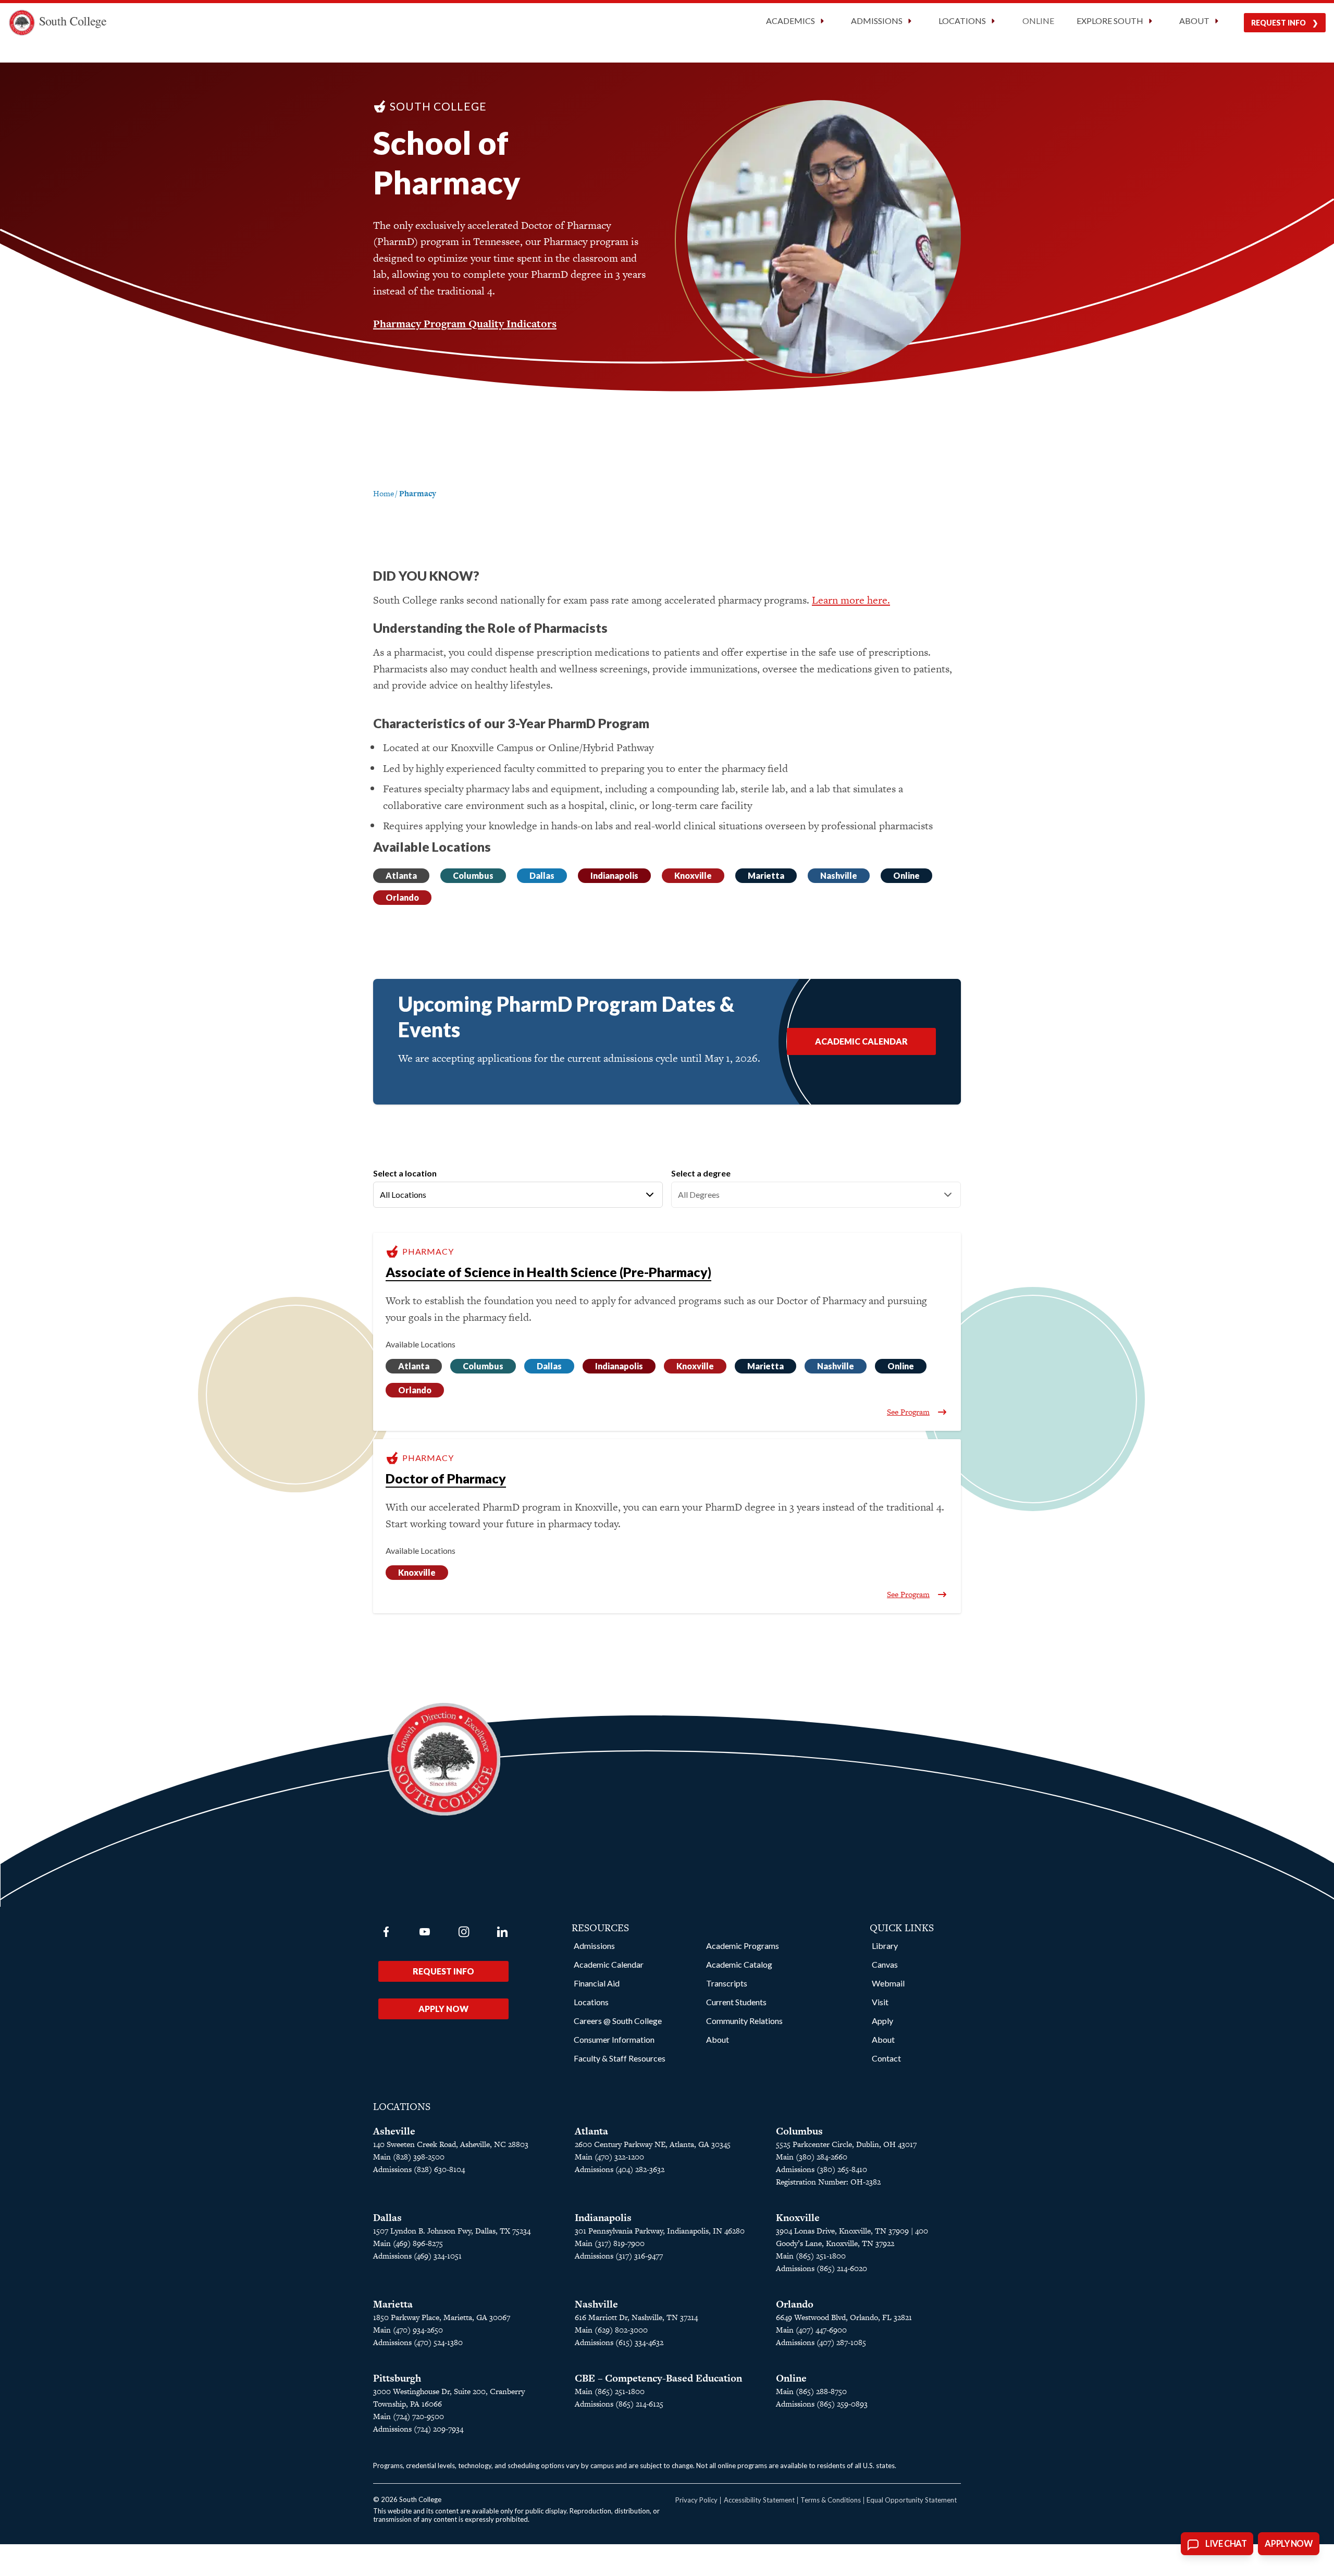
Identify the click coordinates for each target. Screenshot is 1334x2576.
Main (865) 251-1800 (811, 2256)
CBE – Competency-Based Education (658, 2378)
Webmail (888, 1983)
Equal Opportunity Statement (912, 2500)
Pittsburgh (397, 2378)
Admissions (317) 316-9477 (619, 2256)
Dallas (542, 875)
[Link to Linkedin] (502, 1932)
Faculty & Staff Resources (620, 2058)
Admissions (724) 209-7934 (418, 2429)
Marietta (766, 875)
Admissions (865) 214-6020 (822, 2268)
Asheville (394, 2131)
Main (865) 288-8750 (811, 2391)
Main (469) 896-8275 (408, 2243)
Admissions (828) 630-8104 (419, 2169)
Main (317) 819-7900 (610, 2243)
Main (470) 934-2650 (408, 2330)
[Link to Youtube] (425, 1932)
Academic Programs (743, 1946)
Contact (886, 2058)
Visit (880, 2002)
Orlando (402, 897)
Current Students (736, 2002)
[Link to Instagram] (464, 1932)
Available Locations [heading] (421, 1344)
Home (384, 493)
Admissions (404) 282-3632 (620, 2169)
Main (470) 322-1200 (609, 2157)
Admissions (594, 1946)
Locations (591, 2002)
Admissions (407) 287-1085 (821, 2342)
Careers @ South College (618, 2021)
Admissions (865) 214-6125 (619, 2404)
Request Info (1279, 23)
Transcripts (727, 1983)
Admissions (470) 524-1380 (418, 2342)
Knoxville (693, 875)
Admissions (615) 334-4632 (619, 2342)
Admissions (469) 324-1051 (417, 2256)
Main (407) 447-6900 (811, 2330)
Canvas (885, 1964)
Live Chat (1226, 2544)
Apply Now (443, 2009)
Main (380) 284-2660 (812, 2157)
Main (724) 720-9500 (409, 2416)
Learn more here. (851, 600)
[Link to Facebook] (386, 1932)
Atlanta (401, 875)
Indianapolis (614, 875)
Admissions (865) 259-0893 (822, 2404)
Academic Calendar (861, 1041)
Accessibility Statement (759, 2500)
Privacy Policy (696, 2500)
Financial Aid (597, 1983)
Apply (882, 2021)
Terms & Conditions (831, 2500)
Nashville (839, 875)
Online (1038, 21)
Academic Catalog (739, 1964)
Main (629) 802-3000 (611, 2330)
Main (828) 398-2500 (409, 2157)
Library (885, 1946)
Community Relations (744, 2021)
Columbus (473, 875)
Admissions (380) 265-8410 (822, 2169)
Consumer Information (614, 2039)
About (718, 2039)
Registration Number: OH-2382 (828, 2182)
